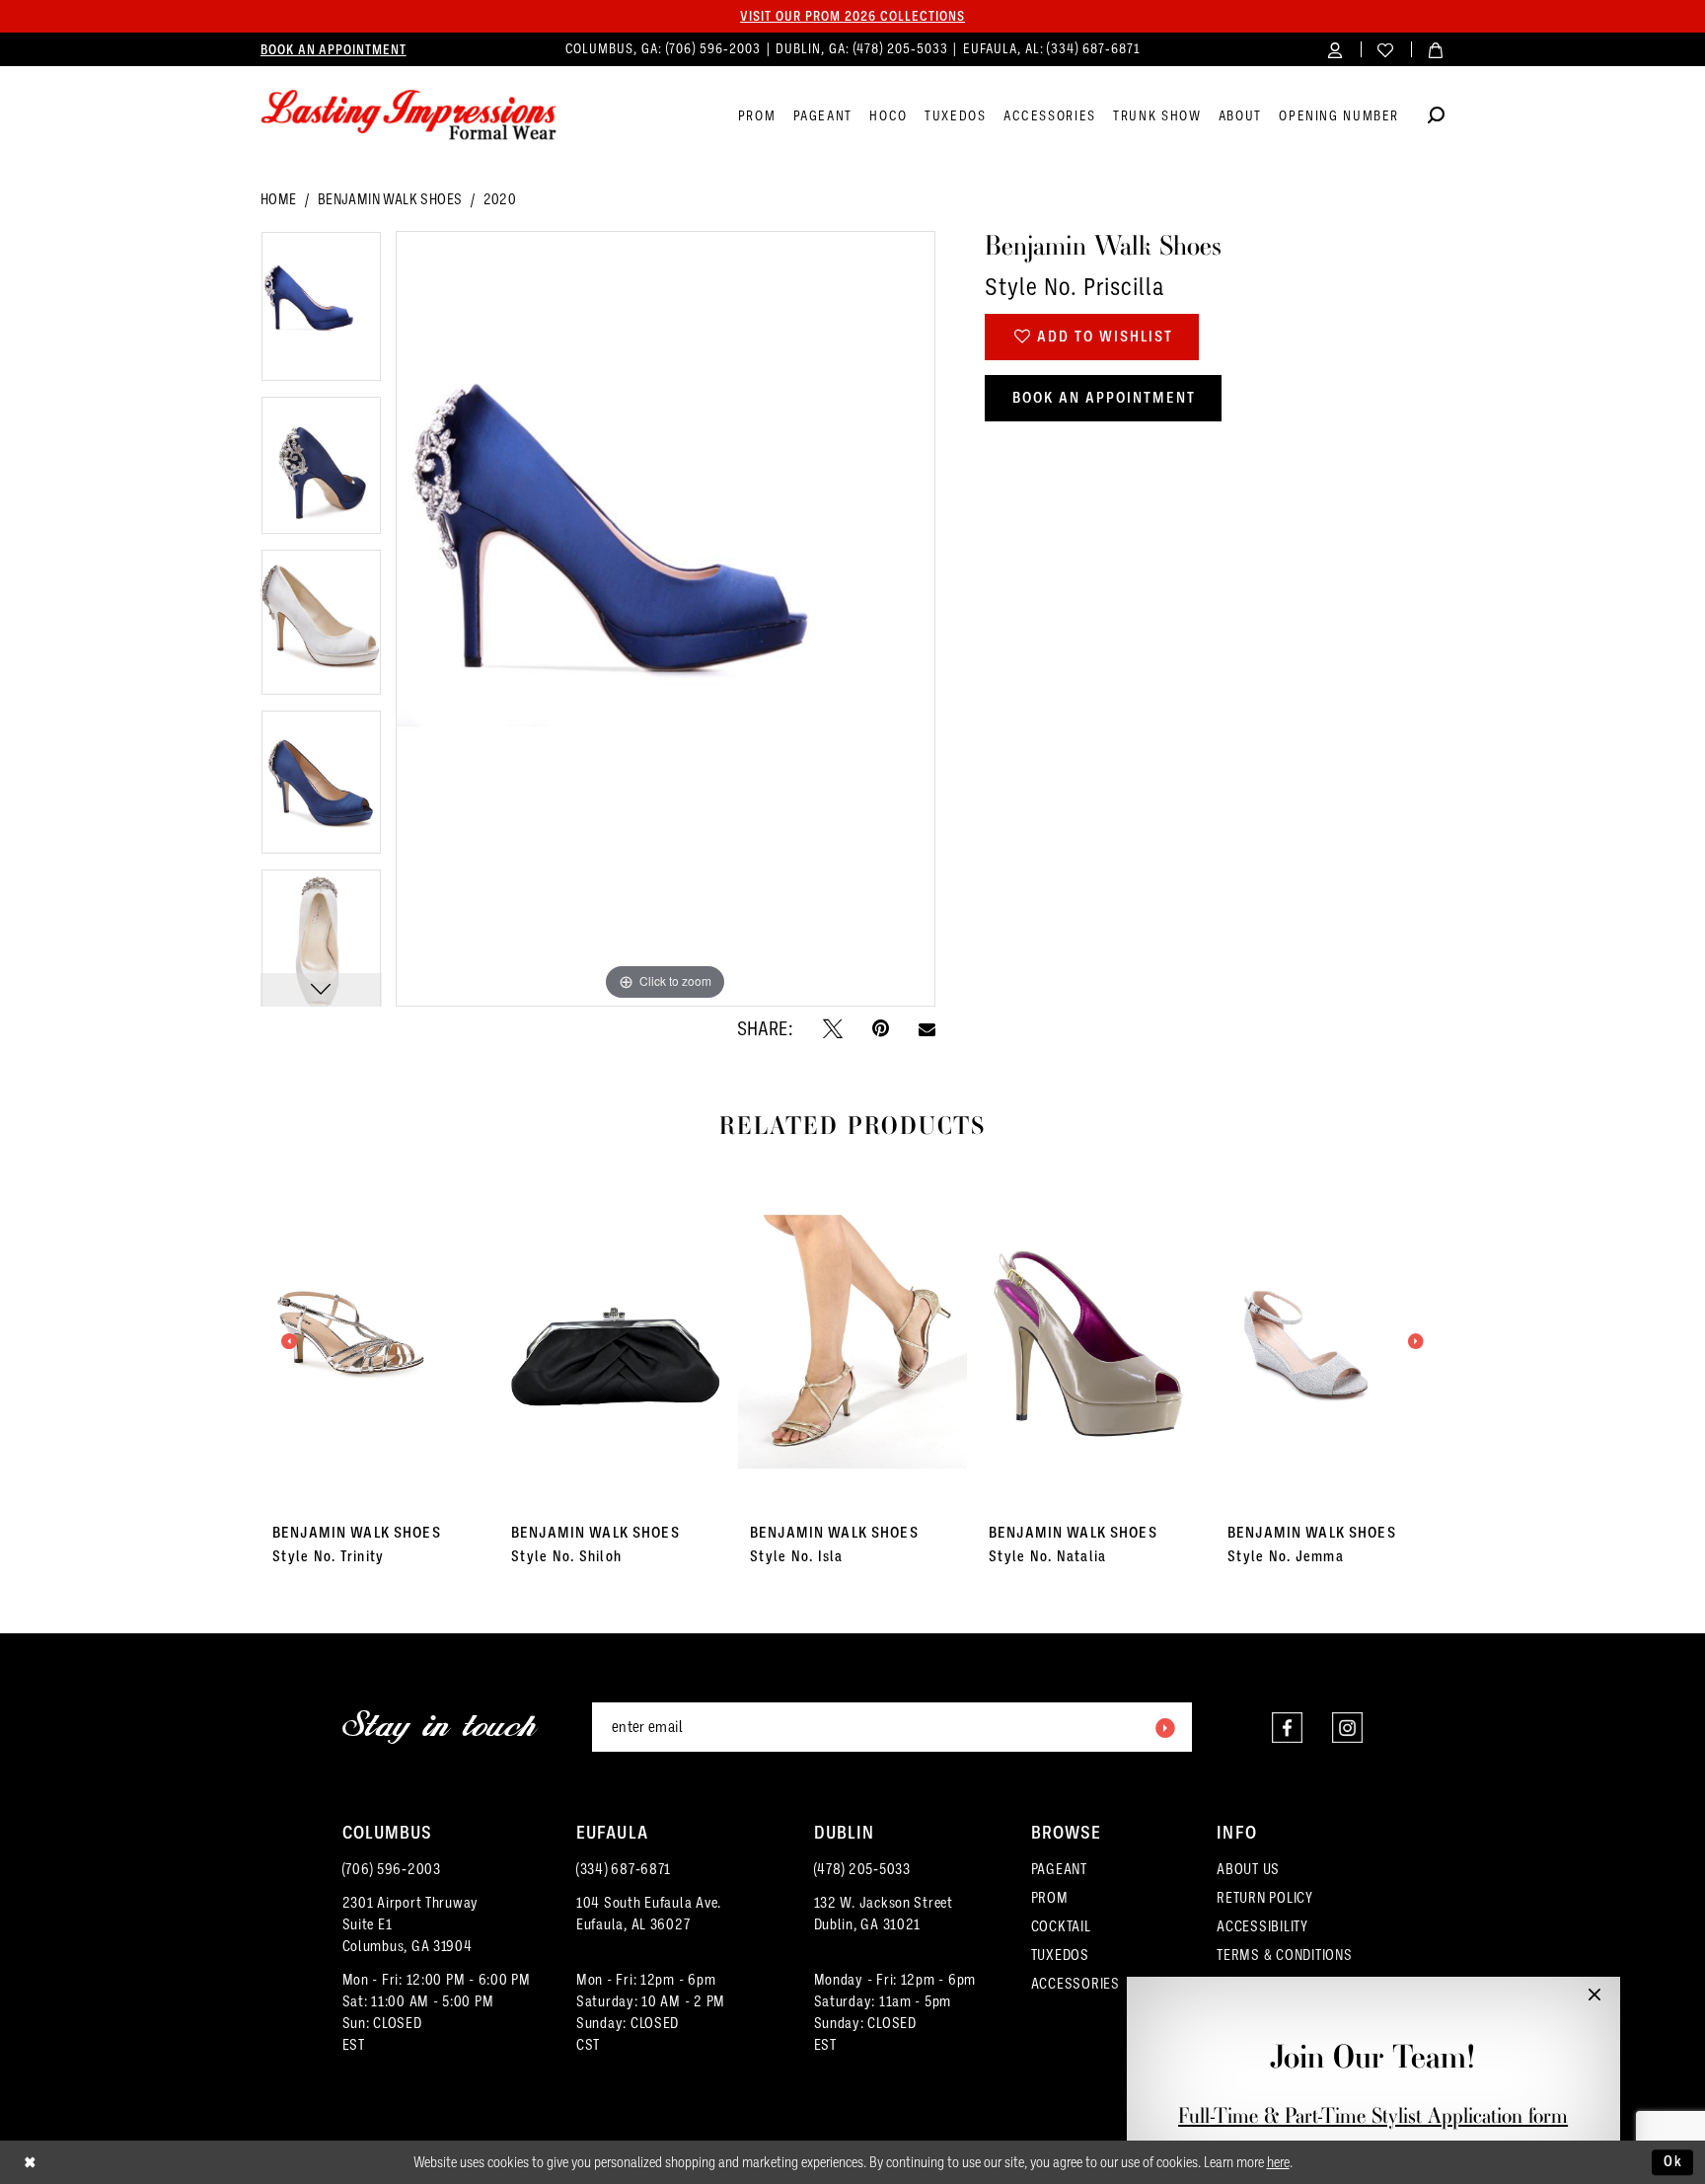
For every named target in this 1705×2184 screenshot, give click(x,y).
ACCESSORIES (1075, 1984)
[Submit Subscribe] (1164, 1727)
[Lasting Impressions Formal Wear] (408, 115)
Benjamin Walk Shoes (390, 199)
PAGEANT (1059, 1869)
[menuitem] (334, 49)
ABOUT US (1248, 1869)
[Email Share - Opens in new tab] (927, 1029)
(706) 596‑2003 (715, 49)
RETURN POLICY (1265, 1898)
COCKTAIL (1061, 1926)
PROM (1050, 1898)
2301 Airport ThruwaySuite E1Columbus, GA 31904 (411, 1924)
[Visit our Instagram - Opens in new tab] (1347, 1728)
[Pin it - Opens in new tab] (881, 1028)
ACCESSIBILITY (1262, 1926)
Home (279, 199)
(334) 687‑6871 (1093, 49)
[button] (1335, 49)
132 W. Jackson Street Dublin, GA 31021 (884, 1914)
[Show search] (1436, 118)
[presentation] (375, 1341)
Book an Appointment (1104, 398)
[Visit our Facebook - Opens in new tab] (1287, 1728)
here (1278, 2162)
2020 (500, 199)
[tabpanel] (321, 313)
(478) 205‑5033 (903, 49)
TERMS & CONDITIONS (1284, 1955)
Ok (1673, 2161)
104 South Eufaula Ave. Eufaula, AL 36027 (649, 1914)
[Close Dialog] (30, 2163)
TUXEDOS (1060, 1955)
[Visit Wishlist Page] (1386, 49)
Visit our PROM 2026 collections (852, 16)
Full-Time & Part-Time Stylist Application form (1373, 2115)
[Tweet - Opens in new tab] (833, 1028)
